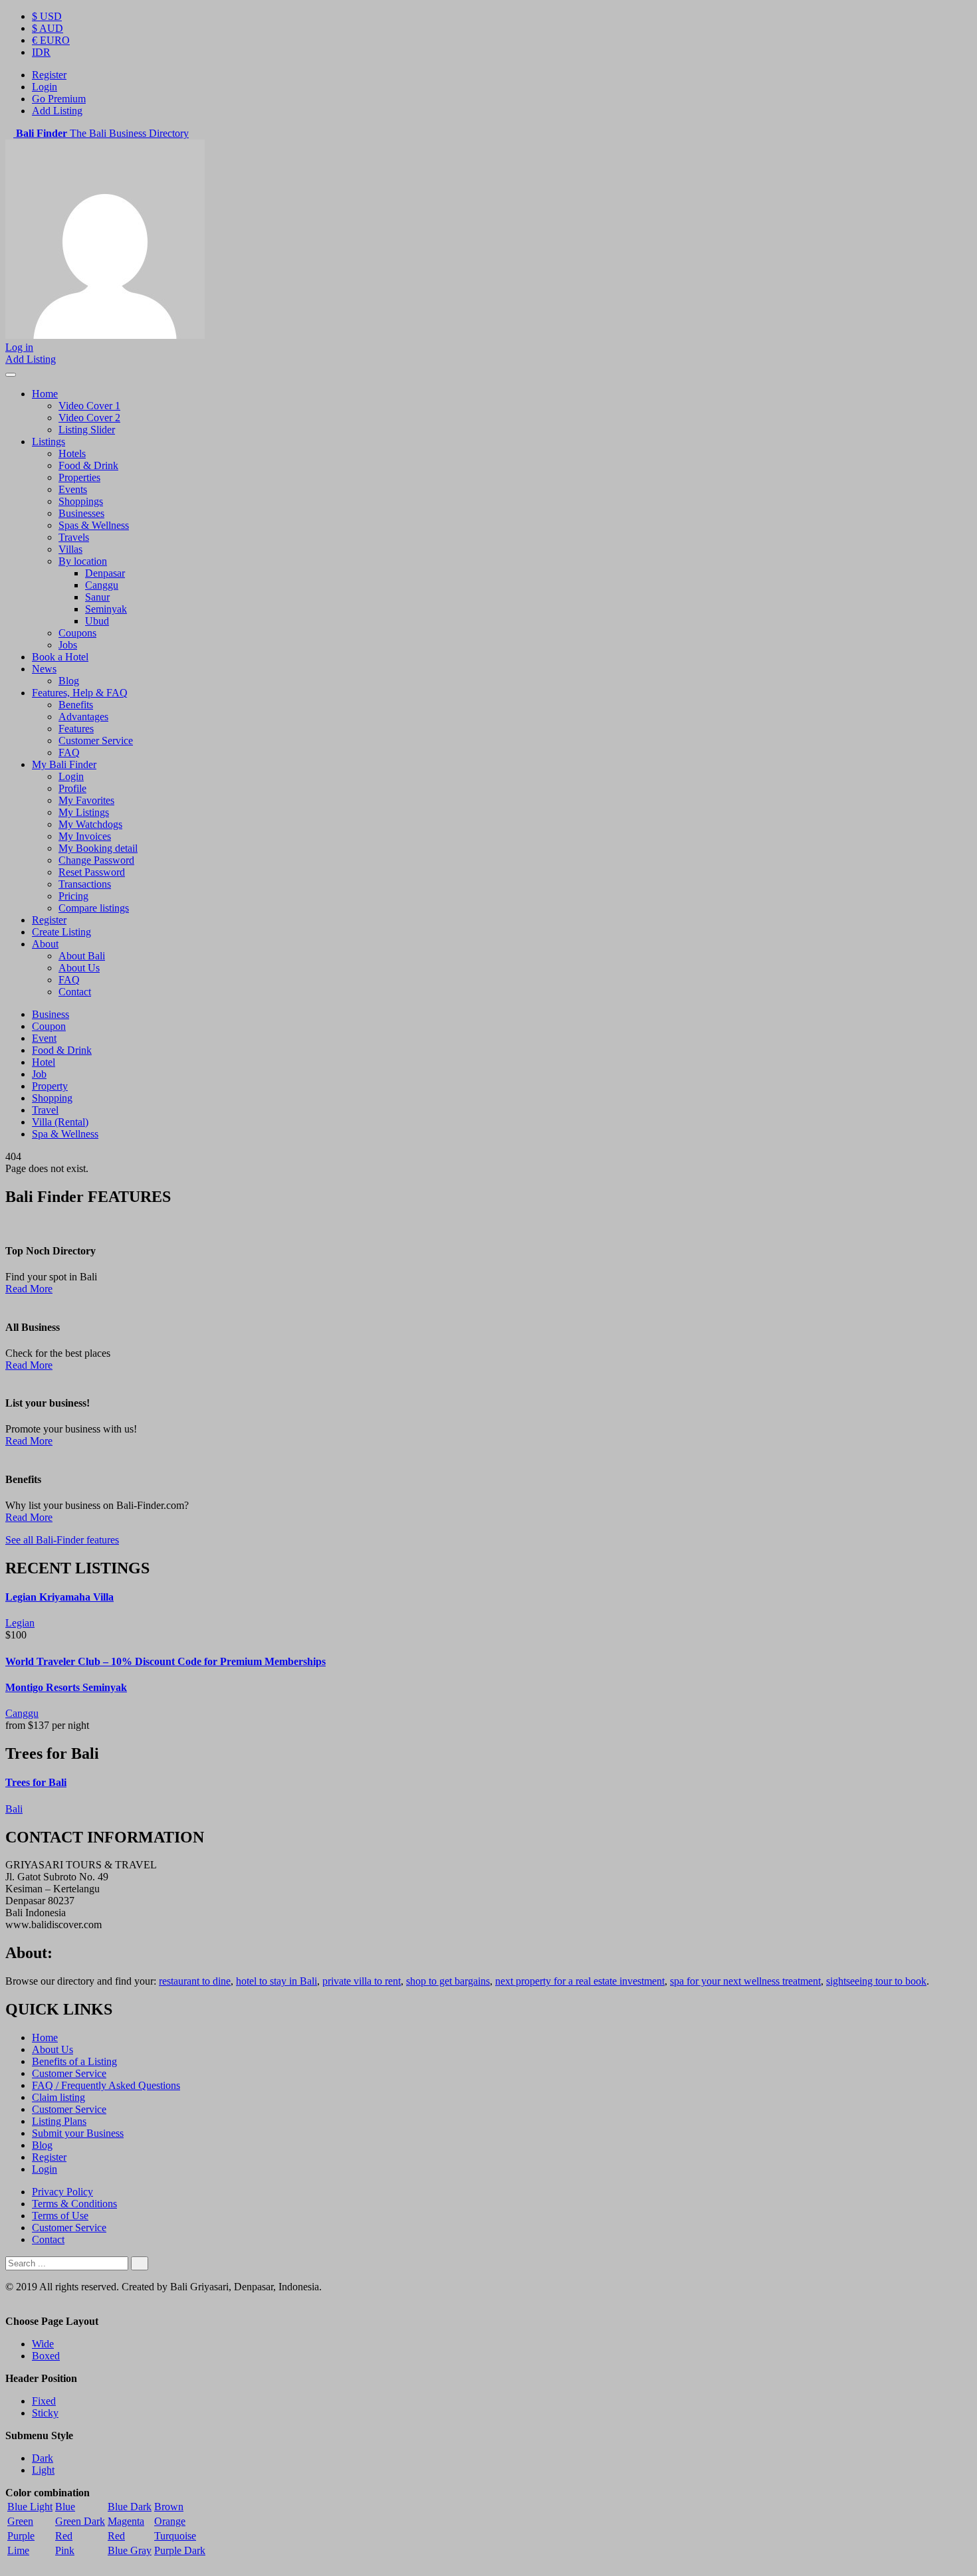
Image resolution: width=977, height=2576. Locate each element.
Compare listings (94, 908)
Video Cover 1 (89, 406)
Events (73, 489)
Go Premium (59, 99)
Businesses (81, 513)
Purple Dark (180, 2550)
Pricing (73, 896)
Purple (21, 2536)
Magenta (126, 2521)
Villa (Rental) (60, 1122)
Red (64, 2536)
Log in (19, 347)
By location (83, 561)
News (44, 669)
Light (43, 2470)
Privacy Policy (62, 2192)
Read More (29, 1289)
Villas (70, 549)
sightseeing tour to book (876, 1981)
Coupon (49, 1026)
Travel (45, 1110)
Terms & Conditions (74, 2204)
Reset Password (92, 872)
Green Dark (80, 2521)
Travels (74, 537)
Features (76, 729)
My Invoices (85, 836)
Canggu (102, 585)
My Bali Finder (64, 764)
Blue (65, 2507)
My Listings (84, 812)
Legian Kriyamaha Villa (59, 1597)
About (45, 944)
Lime (18, 2550)
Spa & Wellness (65, 1134)
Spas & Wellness (94, 525)
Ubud (97, 621)
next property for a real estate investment (580, 1981)
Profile (72, 788)
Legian (20, 1623)
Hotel (44, 1062)
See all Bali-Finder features (62, 1540)
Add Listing (57, 111)
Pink (65, 2550)
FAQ (69, 752)
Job (39, 1074)
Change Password (96, 860)
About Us (79, 968)
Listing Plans (59, 2121)
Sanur (97, 597)
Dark (43, 2458)
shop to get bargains (448, 1981)
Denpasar (105, 573)
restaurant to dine (195, 1981)
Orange (170, 2521)
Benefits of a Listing (74, 2061)
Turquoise (175, 2536)
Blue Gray (130, 2550)
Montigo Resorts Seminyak (66, 1687)
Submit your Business (78, 2133)
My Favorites (86, 800)
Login (45, 87)
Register (49, 75)
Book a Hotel (60, 657)
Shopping (52, 1098)
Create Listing (61, 932)
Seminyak (106, 609)
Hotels (72, 453)
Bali (14, 1809)
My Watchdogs (90, 824)
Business (51, 1014)
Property (50, 1086)
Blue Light (30, 2507)
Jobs (68, 645)
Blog (69, 681)
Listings (49, 442)
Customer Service (96, 741)
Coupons (77, 633)
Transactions (85, 884)
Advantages (83, 717)
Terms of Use (60, 2216)
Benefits (76, 705)
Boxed (46, 2356)
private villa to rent (362, 1981)
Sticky (45, 2413)
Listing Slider (87, 430)
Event (44, 1038)
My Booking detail (98, 848)
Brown (169, 2507)
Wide (43, 2344)
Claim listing (58, 2097)
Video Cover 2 (89, 418)
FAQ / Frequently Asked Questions (106, 2085)
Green (20, 2521)
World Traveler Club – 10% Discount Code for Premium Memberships (165, 1661)
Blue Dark (130, 2507)
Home (45, 394)
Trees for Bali (36, 1782)
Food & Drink (88, 465)
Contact (75, 992)
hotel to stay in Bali (276, 1981)
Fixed (44, 2401)
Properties (79, 477)
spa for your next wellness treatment (745, 1981)
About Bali (82, 956)
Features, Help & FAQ (80, 693)
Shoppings (81, 501)
